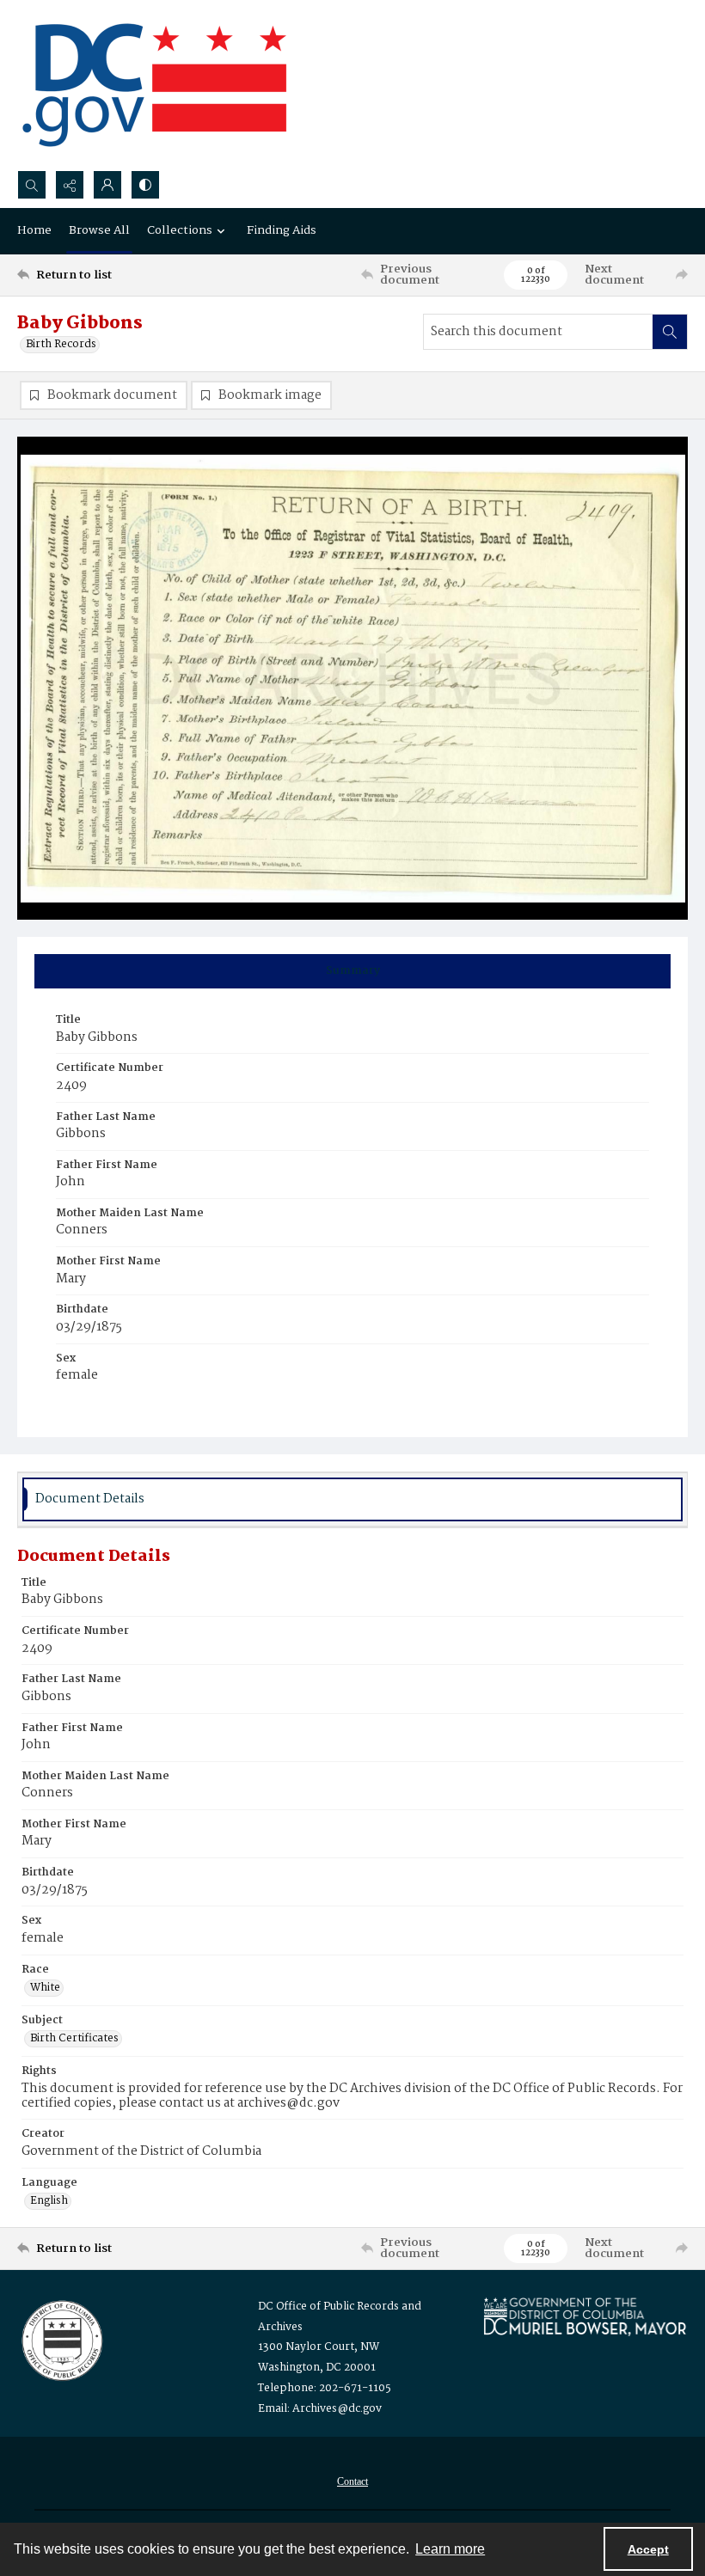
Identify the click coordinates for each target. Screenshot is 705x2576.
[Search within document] (670, 332)
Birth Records (61, 345)
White (45, 1988)
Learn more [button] (450, 2549)
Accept (648, 2549)
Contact (352, 2481)
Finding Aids (282, 230)
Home (34, 230)
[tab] (352, 971)
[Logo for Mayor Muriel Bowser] (585, 2316)
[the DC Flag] (155, 85)
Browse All (99, 230)
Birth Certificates (74, 2039)
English (49, 2201)
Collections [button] (180, 230)
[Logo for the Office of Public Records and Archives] (61, 2339)
